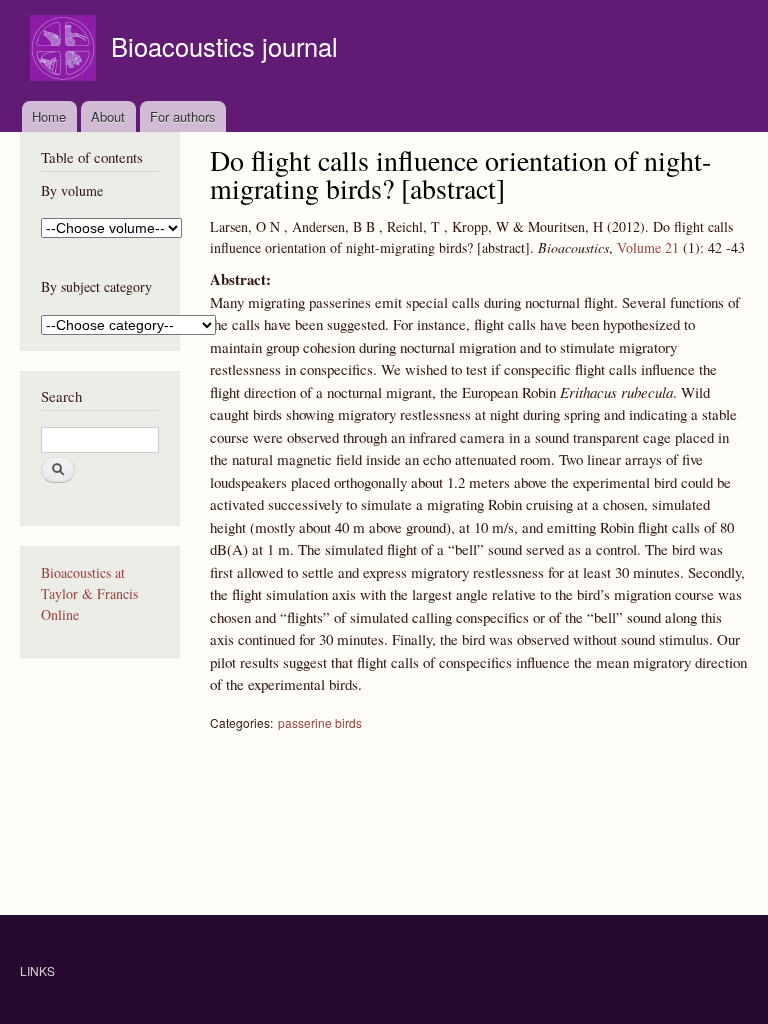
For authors (183, 116)
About (108, 116)
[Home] (65, 50)
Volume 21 (648, 247)
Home (49, 116)
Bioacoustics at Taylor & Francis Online (89, 593)
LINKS (37, 970)
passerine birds (320, 722)
